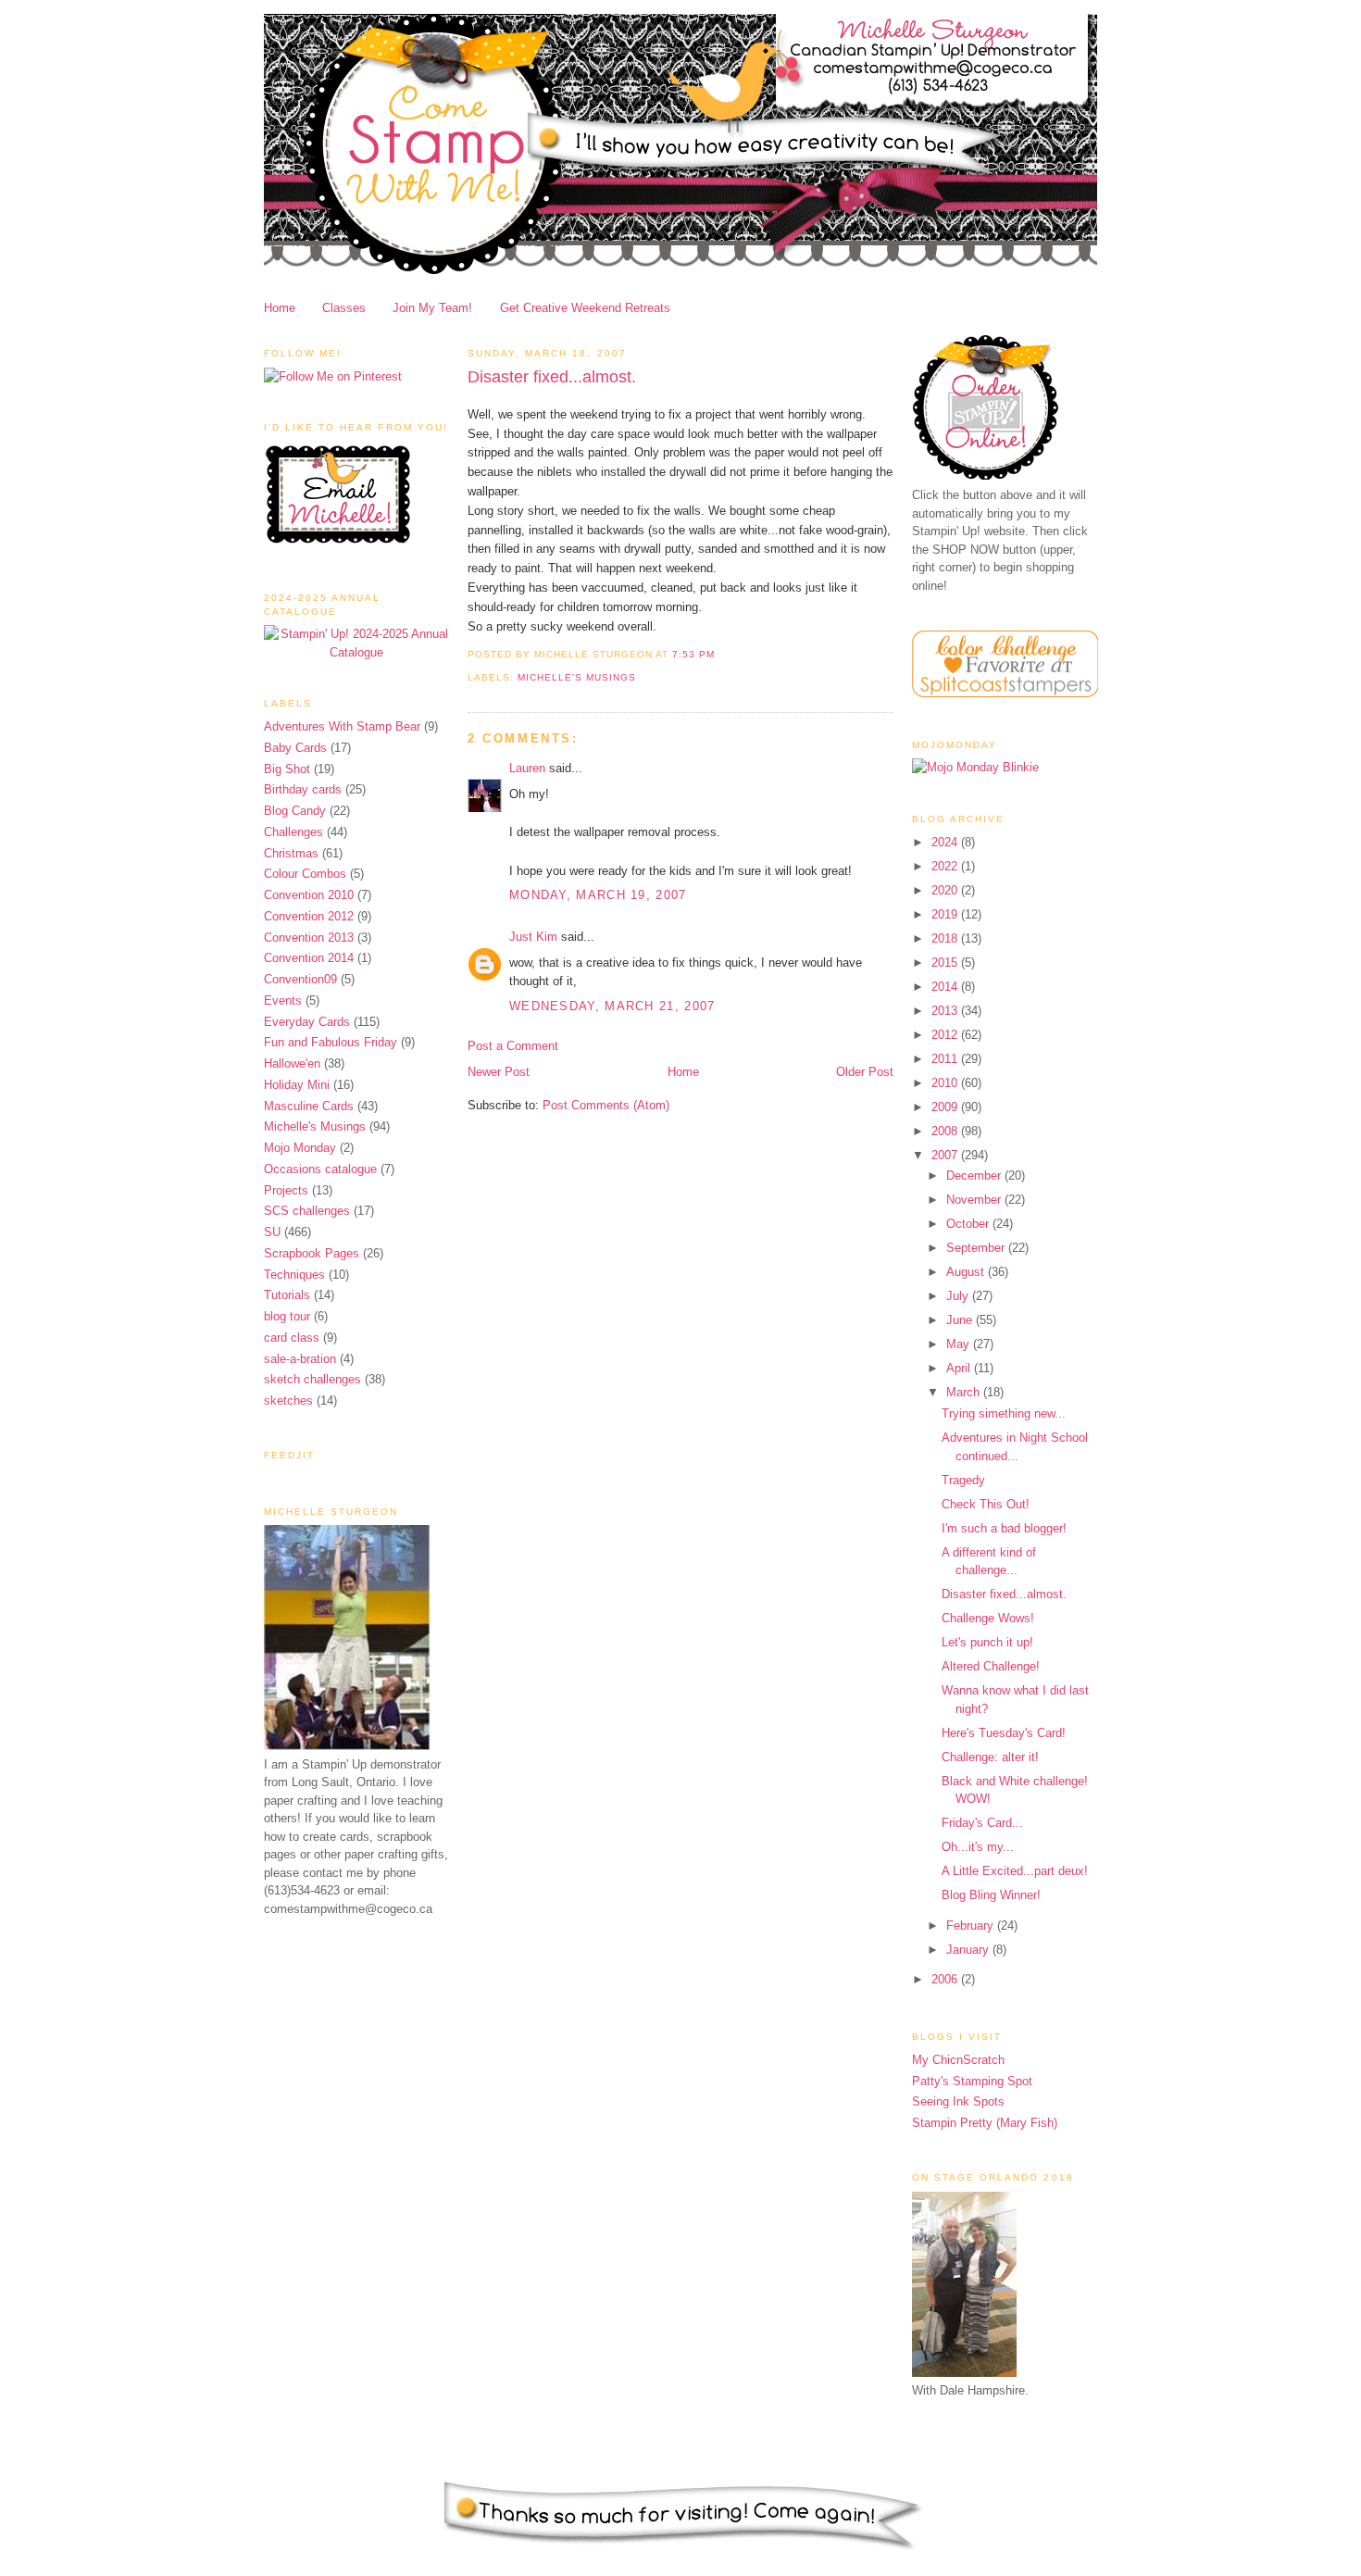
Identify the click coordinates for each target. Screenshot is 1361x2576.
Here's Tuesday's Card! (1004, 1733)
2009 (946, 1107)
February (972, 1926)
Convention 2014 (309, 958)
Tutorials (287, 1295)
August (967, 1272)
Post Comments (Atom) (606, 1105)
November (975, 1200)
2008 (946, 1131)
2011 (946, 1059)
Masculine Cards (309, 1106)
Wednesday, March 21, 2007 (612, 1006)
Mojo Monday (300, 1148)
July (959, 1296)
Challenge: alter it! (990, 1757)
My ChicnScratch (958, 2060)
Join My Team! (432, 308)
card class (292, 1338)
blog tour (287, 1316)
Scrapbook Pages (312, 1253)
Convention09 (300, 979)
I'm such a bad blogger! (1004, 1528)
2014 (946, 987)
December (975, 1175)
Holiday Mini (297, 1085)
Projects (286, 1190)
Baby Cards (295, 748)
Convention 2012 (309, 916)
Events (283, 1000)
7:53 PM (693, 654)
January (969, 1950)
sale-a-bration (300, 1359)
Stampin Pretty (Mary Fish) (985, 2123)
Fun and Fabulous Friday (331, 1042)
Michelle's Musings (315, 1126)
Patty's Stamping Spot (972, 2081)
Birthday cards (303, 789)
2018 (946, 938)
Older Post (865, 1072)
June (961, 1320)
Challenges (293, 832)
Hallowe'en (292, 1063)
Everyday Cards (307, 1022)
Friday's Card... (982, 1823)
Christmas (291, 853)
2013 (946, 1011)
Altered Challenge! (991, 1666)
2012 (946, 1035)
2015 (946, 963)
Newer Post (499, 1072)
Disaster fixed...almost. (552, 377)
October (969, 1224)
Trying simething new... (1004, 1413)
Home (280, 308)
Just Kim (533, 937)
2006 (946, 1979)
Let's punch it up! (987, 1642)
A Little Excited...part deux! (1015, 1871)
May (960, 1344)
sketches (288, 1401)
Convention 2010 (309, 895)
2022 (946, 866)
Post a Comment (513, 1046)
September (977, 1248)
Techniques (294, 1275)
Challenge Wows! (988, 1618)
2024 (946, 842)
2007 (946, 1155)
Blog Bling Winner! (991, 1895)
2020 (946, 890)
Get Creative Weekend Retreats (585, 308)
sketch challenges (312, 1379)
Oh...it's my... (978, 1847)
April (960, 1368)
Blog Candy (295, 811)
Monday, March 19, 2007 (598, 895)
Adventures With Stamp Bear (342, 726)
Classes (344, 308)
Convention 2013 (309, 938)
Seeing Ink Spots (958, 2101)
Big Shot (287, 769)
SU (272, 1232)
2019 (946, 914)
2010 (946, 1083)
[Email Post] (720, 654)
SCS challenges (307, 1211)
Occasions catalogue (320, 1169)
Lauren (527, 768)
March (965, 1392)
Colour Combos (305, 874)
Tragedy (963, 1480)
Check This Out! (986, 1504)
